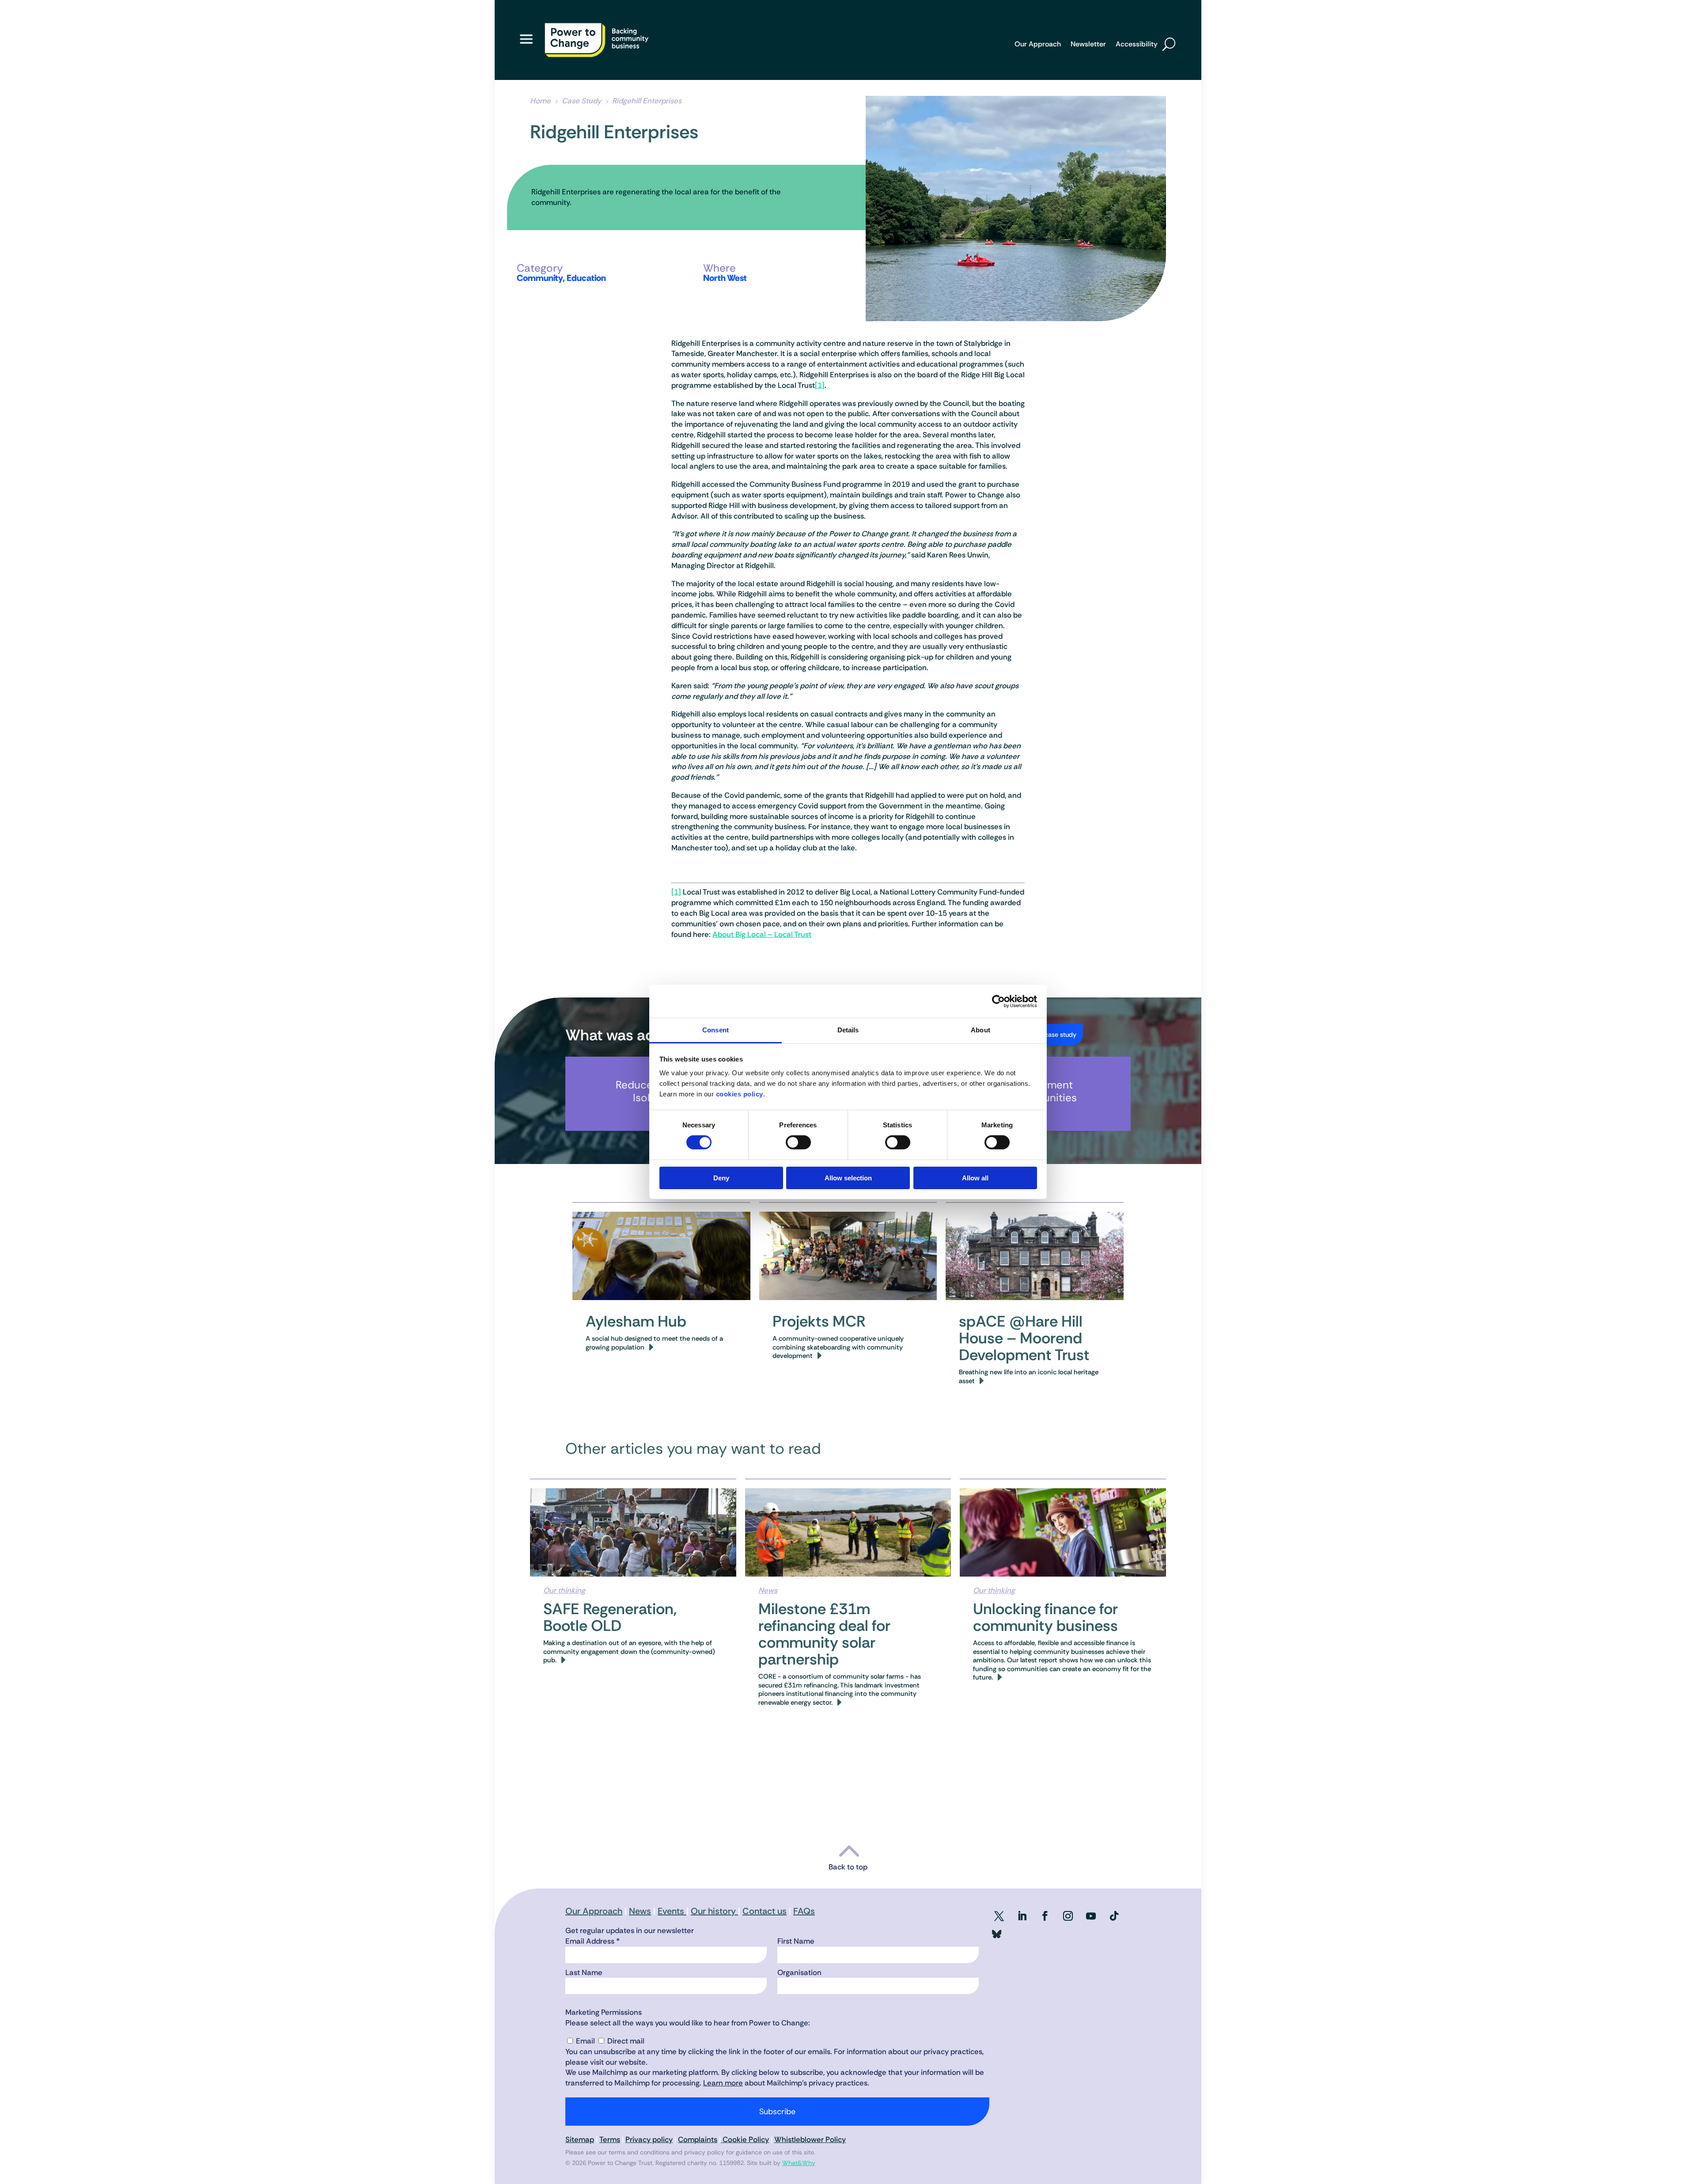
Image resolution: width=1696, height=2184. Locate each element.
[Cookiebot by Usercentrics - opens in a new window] (998, 1001)
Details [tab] (848, 1030)
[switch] (798, 1142)
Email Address (592, 1941)
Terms (610, 2139)
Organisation (799, 1972)
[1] (820, 385)
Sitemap (580, 2139)
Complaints (698, 2139)
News (768, 1590)
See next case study (1047, 1035)
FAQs (804, 1911)
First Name (796, 1941)
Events (672, 1911)
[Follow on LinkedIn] (1022, 1916)
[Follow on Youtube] (1091, 1916)
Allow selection (848, 1178)
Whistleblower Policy (810, 2139)
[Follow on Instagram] (1068, 1916)
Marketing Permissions (604, 2012)
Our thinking (564, 1590)
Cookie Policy (745, 2139)
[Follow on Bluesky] (996, 1936)
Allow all (975, 1178)
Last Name (584, 1972)
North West (725, 278)
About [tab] (980, 1030)
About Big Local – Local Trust (762, 934)
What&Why (799, 2163)
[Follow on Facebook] (1045, 1916)
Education (586, 278)
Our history (714, 1911)
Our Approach (1038, 45)
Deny (721, 1178)
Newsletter (1088, 45)
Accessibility (1137, 45)
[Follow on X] (999, 1916)
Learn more (723, 2083)
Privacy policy (649, 2139)
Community (540, 278)
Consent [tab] (715, 1030)
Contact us (765, 1911)
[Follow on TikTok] (1114, 1916)
